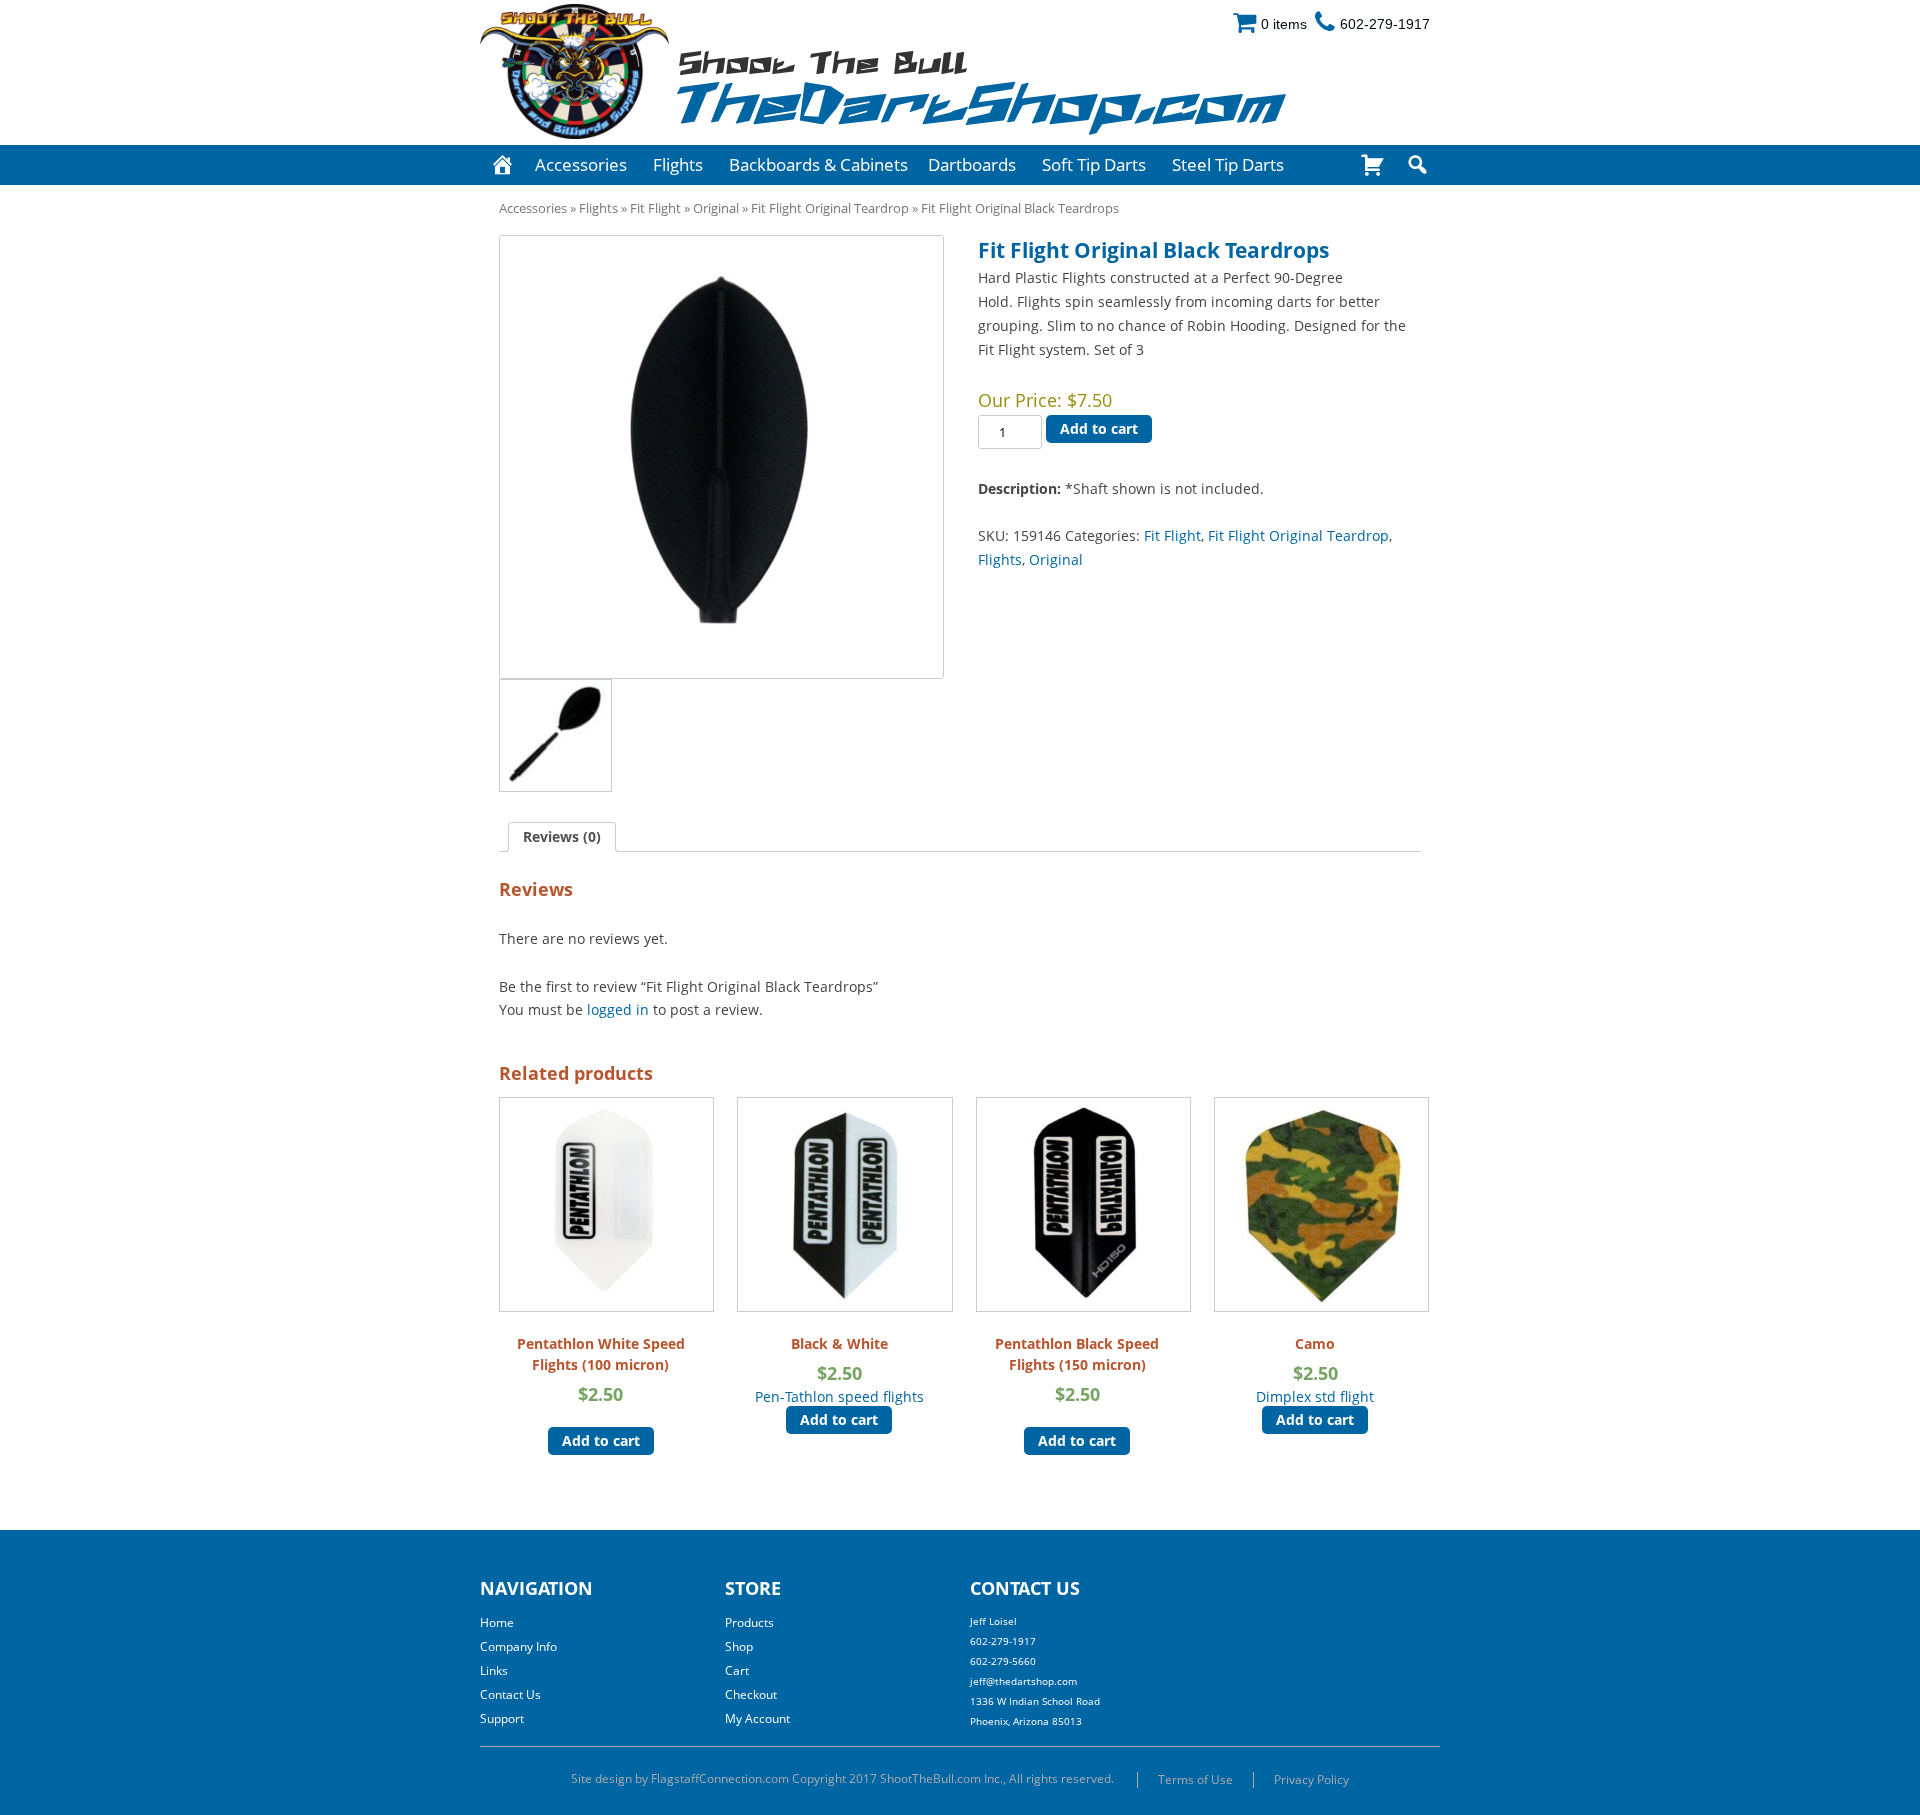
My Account (757, 1718)
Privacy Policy (1311, 1779)
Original (716, 208)
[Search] (1417, 165)
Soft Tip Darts (1094, 164)
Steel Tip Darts (1228, 164)
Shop (739, 1646)
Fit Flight (655, 208)
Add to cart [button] (601, 1440)
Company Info (518, 1646)
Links (494, 1670)
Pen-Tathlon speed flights (839, 1369)
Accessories (581, 164)
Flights (678, 164)
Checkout (751, 1694)
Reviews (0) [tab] (562, 836)
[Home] (502, 165)
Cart (737, 1670)
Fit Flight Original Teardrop (830, 208)
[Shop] (1372, 165)
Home (497, 1622)
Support (502, 1718)
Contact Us (510, 1694)
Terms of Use (1195, 1779)
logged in (618, 1009)
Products (749, 1622)
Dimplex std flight (1315, 1369)
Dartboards (972, 164)
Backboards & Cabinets (818, 164)
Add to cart (1099, 428)
